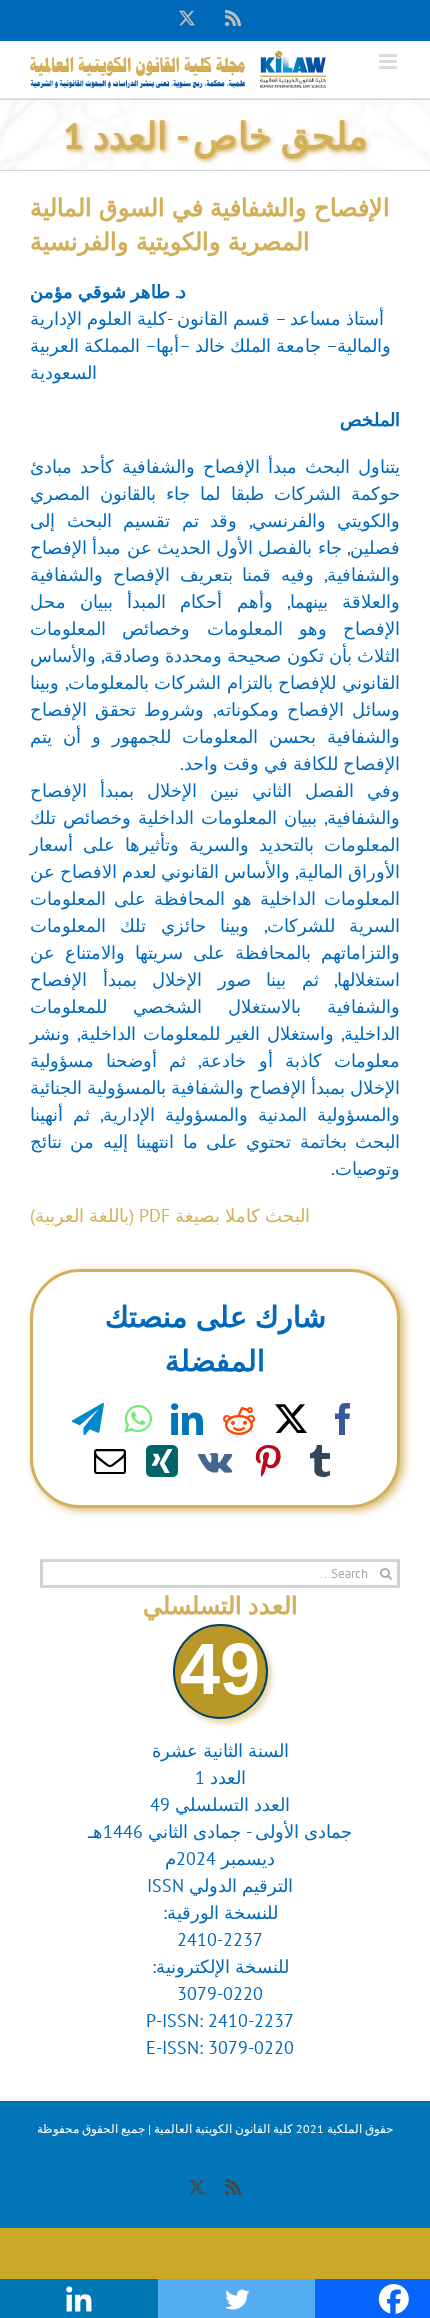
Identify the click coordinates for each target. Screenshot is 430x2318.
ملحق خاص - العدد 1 (215, 135)
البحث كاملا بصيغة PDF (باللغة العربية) (170, 1215)
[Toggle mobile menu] (389, 61)
